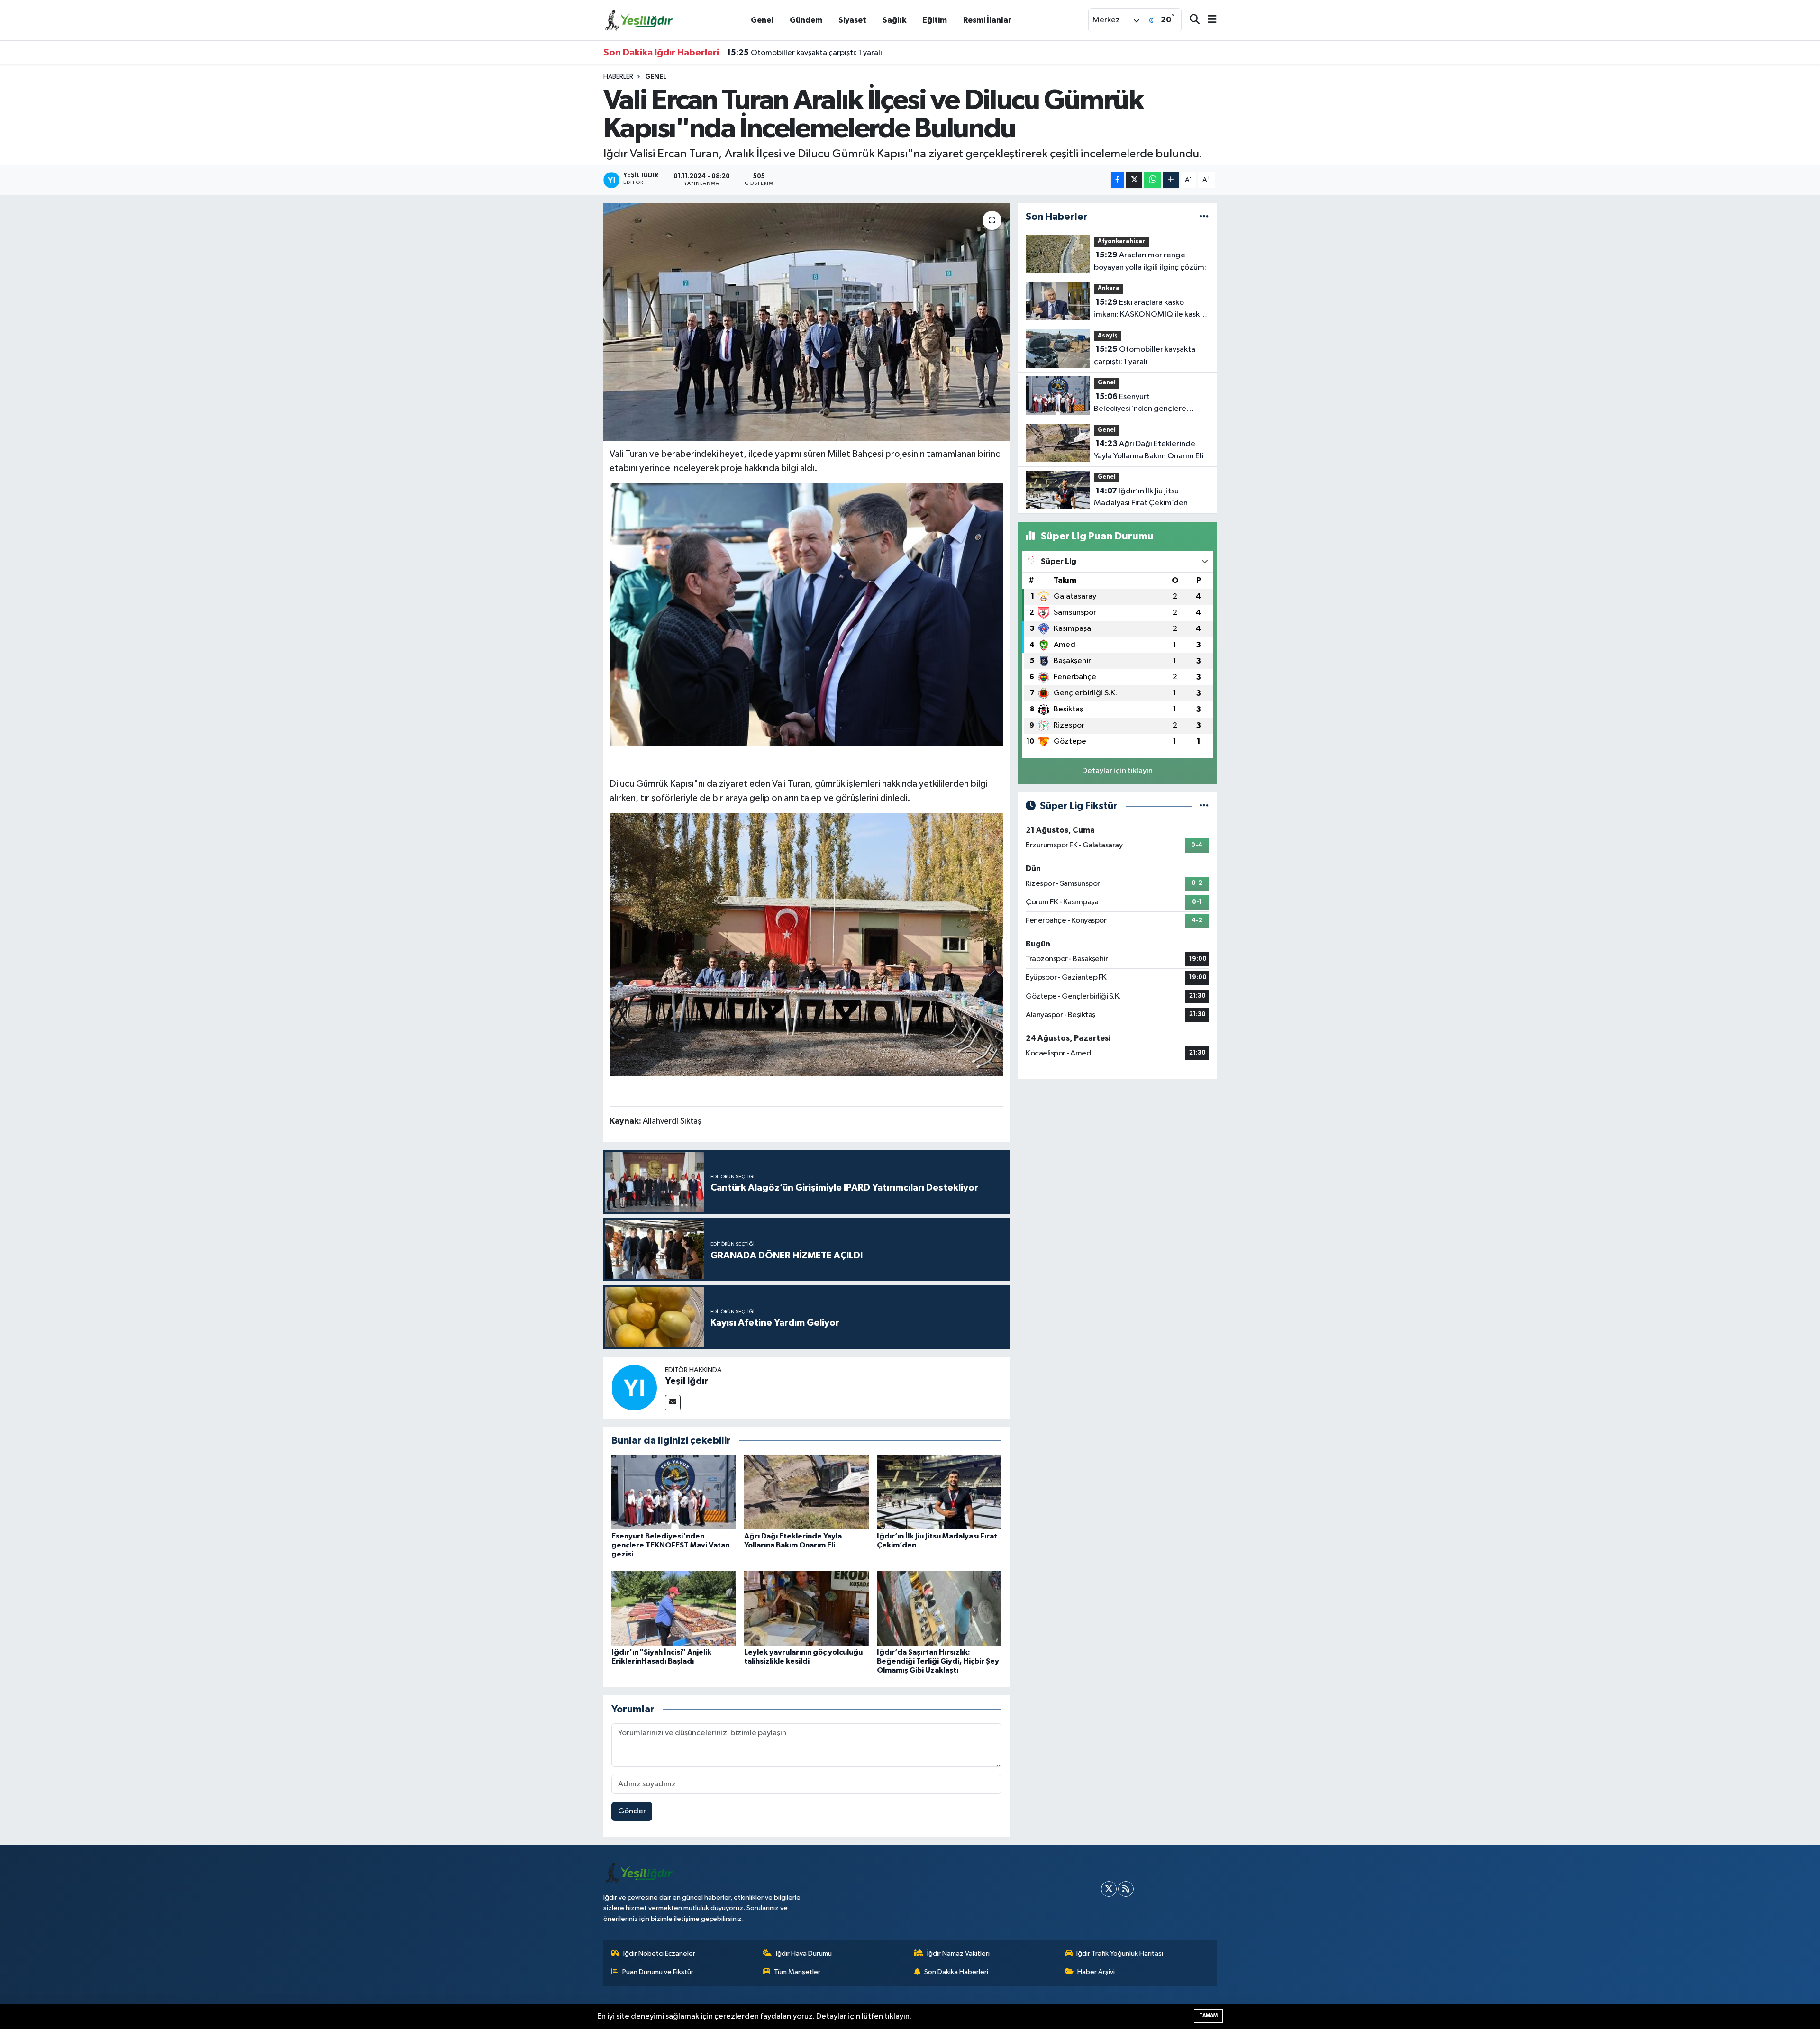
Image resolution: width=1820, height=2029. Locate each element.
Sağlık (894, 20)
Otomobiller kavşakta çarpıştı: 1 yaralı (1145, 355)
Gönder (632, 1811)
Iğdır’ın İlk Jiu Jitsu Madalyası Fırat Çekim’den (1141, 497)
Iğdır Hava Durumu (804, 1953)
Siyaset (852, 20)
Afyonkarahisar (1121, 241)
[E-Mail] (673, 1403)
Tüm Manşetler (797, 1972)
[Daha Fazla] (1171, 180)
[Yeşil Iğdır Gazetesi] (639, 20)
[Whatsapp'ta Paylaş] (1152, 180)
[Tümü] (1204, 217)
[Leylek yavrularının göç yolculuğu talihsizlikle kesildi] (806, 1608)
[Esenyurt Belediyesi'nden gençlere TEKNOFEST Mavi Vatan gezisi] (674, 1492)
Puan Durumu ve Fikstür (658, 1972)
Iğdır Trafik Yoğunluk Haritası (1120, 1953)
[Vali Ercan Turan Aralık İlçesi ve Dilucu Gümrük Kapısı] (807, 614)
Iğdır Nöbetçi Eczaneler (659, 1953)
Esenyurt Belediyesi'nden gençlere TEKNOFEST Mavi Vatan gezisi (855, 53)
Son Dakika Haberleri (956, 1972)
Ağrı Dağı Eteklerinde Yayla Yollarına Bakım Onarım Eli (1149, 450)
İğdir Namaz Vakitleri (958, 1953)
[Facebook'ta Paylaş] (1118, 180)
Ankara (1109, 288)
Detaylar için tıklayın (1117, 771)
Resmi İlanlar (987, 20)
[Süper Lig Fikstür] (1204, 806)
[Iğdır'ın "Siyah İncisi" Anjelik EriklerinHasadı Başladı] (674, 1608)
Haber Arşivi (1096, 1972)
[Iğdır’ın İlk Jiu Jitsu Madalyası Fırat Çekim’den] (939, 1492)
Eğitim (935, 20)
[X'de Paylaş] (1134, 180)
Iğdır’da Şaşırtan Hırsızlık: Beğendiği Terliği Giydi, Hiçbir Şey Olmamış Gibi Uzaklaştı (938, 1661)
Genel (762, 20)
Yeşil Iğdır (687, 1381)
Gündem (806, 20)
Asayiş (1108, 336)
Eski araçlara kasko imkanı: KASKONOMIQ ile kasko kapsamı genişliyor (1149, 309)
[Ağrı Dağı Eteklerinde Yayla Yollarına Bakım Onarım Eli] (806, 1492)
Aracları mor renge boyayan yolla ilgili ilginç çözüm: (1150, 261)
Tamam (1208, 2015)
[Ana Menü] (1208, 20)
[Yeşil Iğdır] (634, 1388)
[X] (1109, 1889)
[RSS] (1126, 1889)
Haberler (618, 77)
